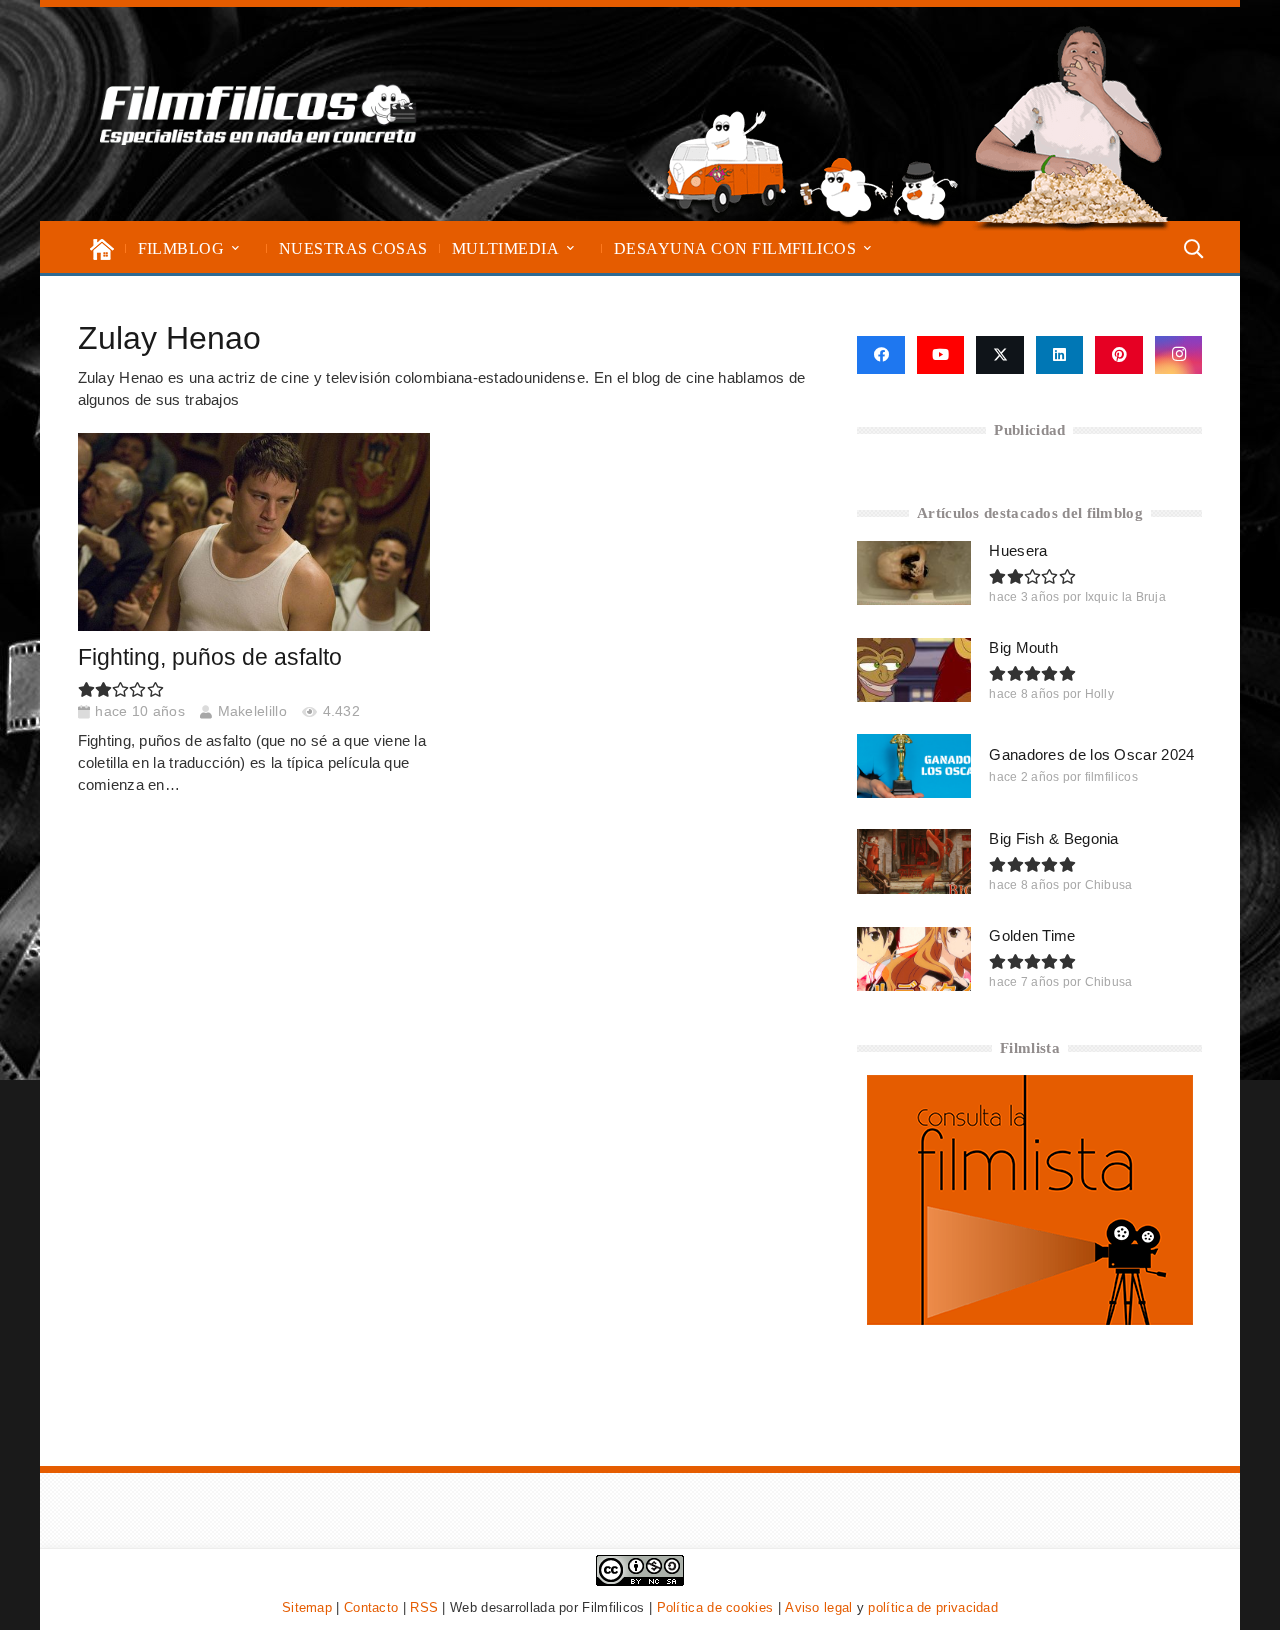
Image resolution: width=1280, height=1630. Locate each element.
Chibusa (1109, 885)
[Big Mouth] (914, 670)
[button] (235, 248)
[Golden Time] (914, 959)
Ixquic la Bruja (1126, 597)
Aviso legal (818, 1607)
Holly (1100, 694)
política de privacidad (933, 1607)
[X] (1000, 355)
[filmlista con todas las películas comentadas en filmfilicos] (1030, 1319)
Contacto (371, 1607)
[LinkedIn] (1060, 355)
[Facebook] (880, 355)
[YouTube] (941, 355)
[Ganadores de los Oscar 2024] (914, 766)
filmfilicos (1111, 777)
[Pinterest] (1119, 355)
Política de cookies (715, 1607)
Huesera (1018, 550)
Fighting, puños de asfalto (210, 657)
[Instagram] (1179, 355)
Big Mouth (1023, 647)
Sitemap (307, 1607)
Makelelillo (252, 711)
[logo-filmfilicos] (258, 114)
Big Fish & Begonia (1053, 838)
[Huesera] (914, 573)
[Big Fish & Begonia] (914, 861)
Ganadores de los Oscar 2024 (1091, 754)
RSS (424, 1607)
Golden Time (1032, 935)
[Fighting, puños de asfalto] (254, 532)
